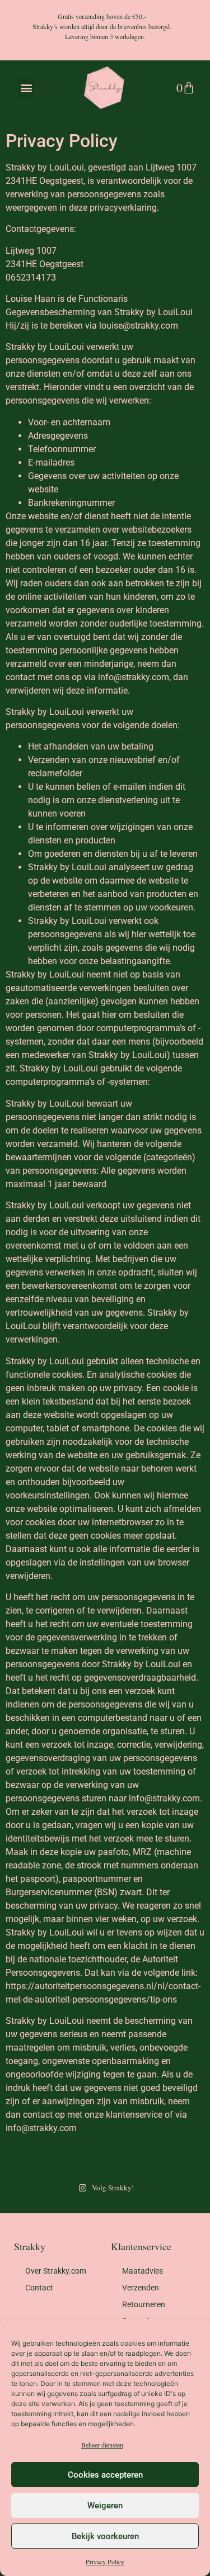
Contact (39, 2288)
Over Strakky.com (56, 2271)
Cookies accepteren (105, 2475)
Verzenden (141, 2288)
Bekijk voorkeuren (105, 2536)
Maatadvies (143, 2271)
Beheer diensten (102, 2445)
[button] (26, 88)
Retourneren (144, 2304)
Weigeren (105, 2506)
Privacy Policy (105, 2561)
